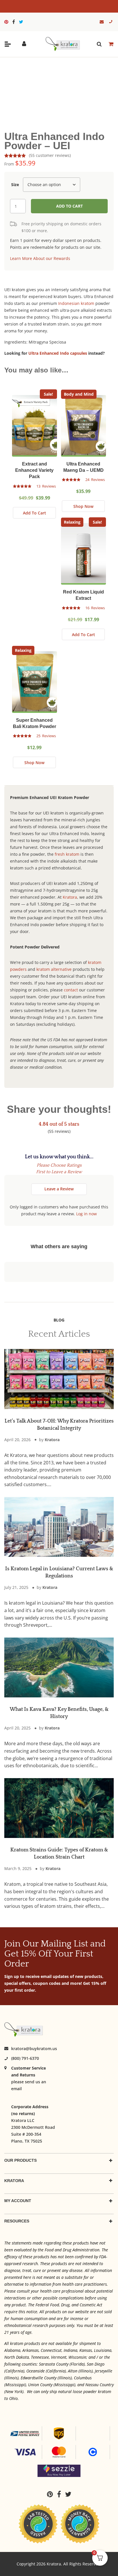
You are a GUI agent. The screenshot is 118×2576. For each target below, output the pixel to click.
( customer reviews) (50, 155)
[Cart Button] (111, 44)
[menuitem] (8, 22)
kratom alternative (54, 969)
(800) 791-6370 (25, 2058)
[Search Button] (99, 44)
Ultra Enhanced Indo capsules (58, 353)
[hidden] (8, 44)
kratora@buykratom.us (34, 2049)
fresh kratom (67, 854)
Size (15, 185)
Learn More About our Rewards (40, 258)
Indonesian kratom (76, 303)
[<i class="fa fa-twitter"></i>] (21, 22)
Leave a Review (59, 1189)
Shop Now (83, 506)
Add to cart (69, 206)
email (16, 2089)
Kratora (70, 897)
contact (71, 990)
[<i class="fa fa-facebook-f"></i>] (15, 22)
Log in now (86, 1214)
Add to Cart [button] (35, 513)
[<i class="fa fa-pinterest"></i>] (8, 22)
